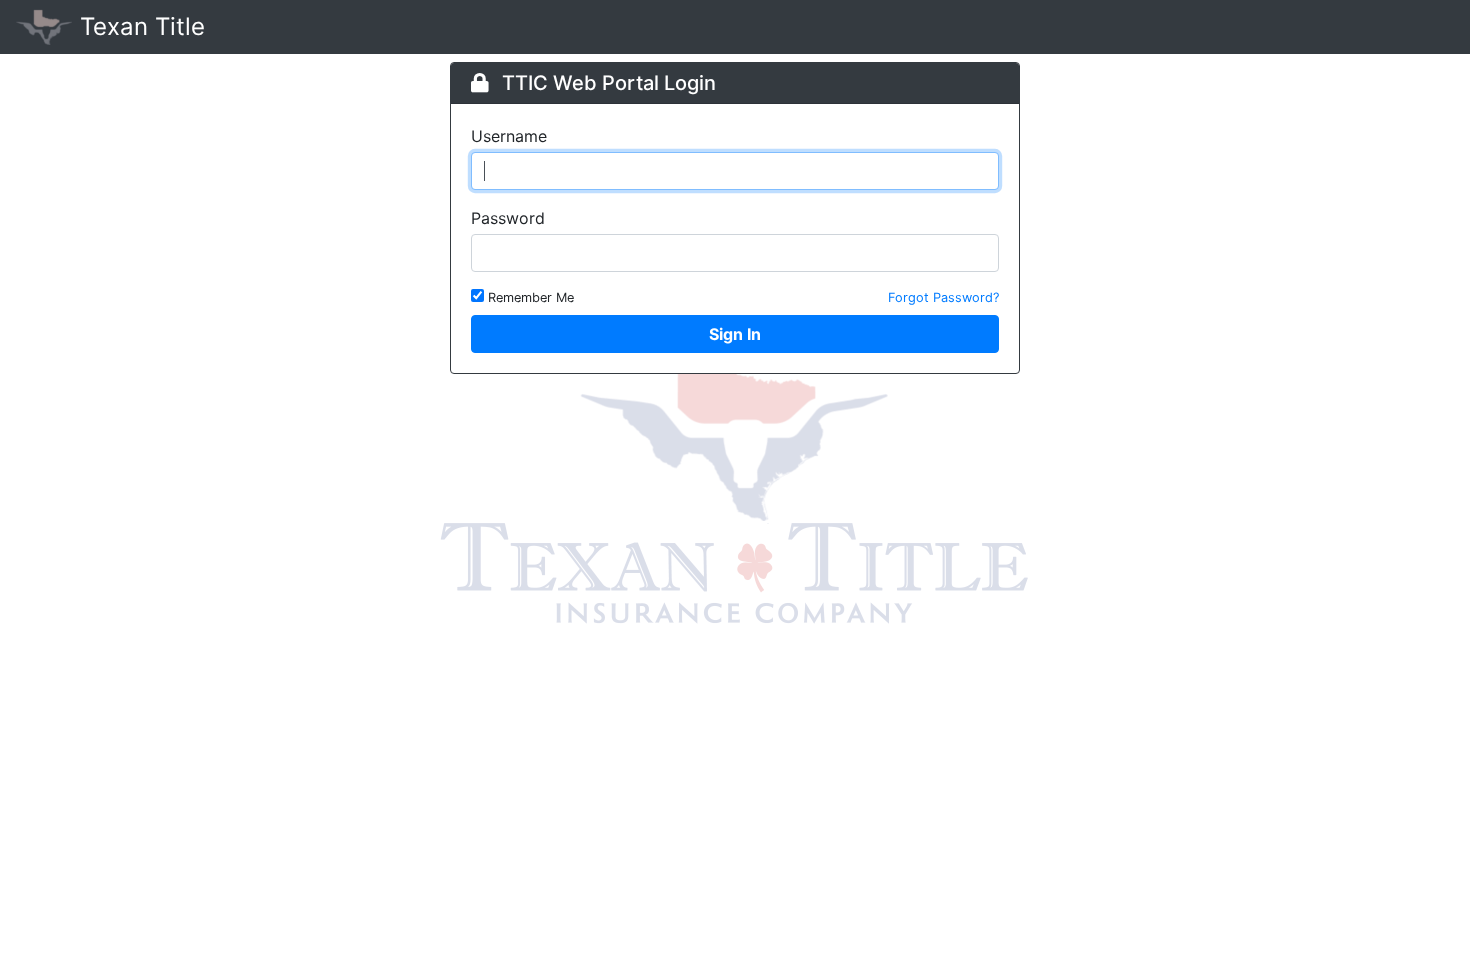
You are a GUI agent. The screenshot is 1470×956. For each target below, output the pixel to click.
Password (508, 218)
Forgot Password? (943, 297)
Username (509, 136)
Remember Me (531, 297)
